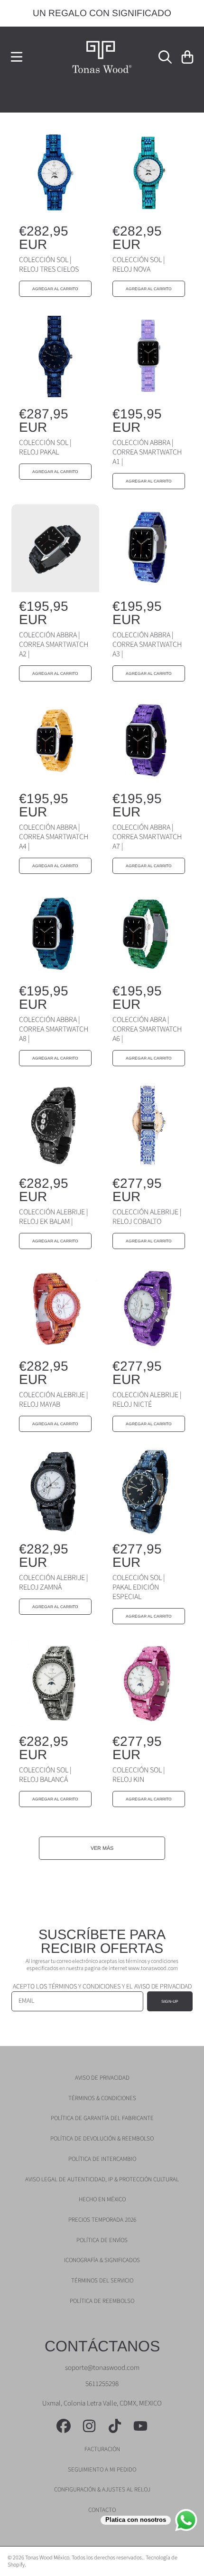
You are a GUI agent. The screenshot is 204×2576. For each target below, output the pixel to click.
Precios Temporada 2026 (102, 2220)
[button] (17, 57)
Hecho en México (102, 2199)
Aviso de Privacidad (102, 2078)
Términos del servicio (102, 2281)
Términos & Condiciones (102, 2098)
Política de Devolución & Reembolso (102, 2139)
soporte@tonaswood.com (102, 2368)
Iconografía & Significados (102, 2260)
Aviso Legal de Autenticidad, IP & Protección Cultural (102, 2179)
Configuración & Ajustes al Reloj (102, 2490)
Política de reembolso (102, 2301)
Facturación (102, 2449)
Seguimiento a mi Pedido (102, 2470)
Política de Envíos (102, 2240)
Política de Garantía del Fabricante (102, 2118)
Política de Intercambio (102, 2159)
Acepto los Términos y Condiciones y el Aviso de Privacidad (102, 1987)
